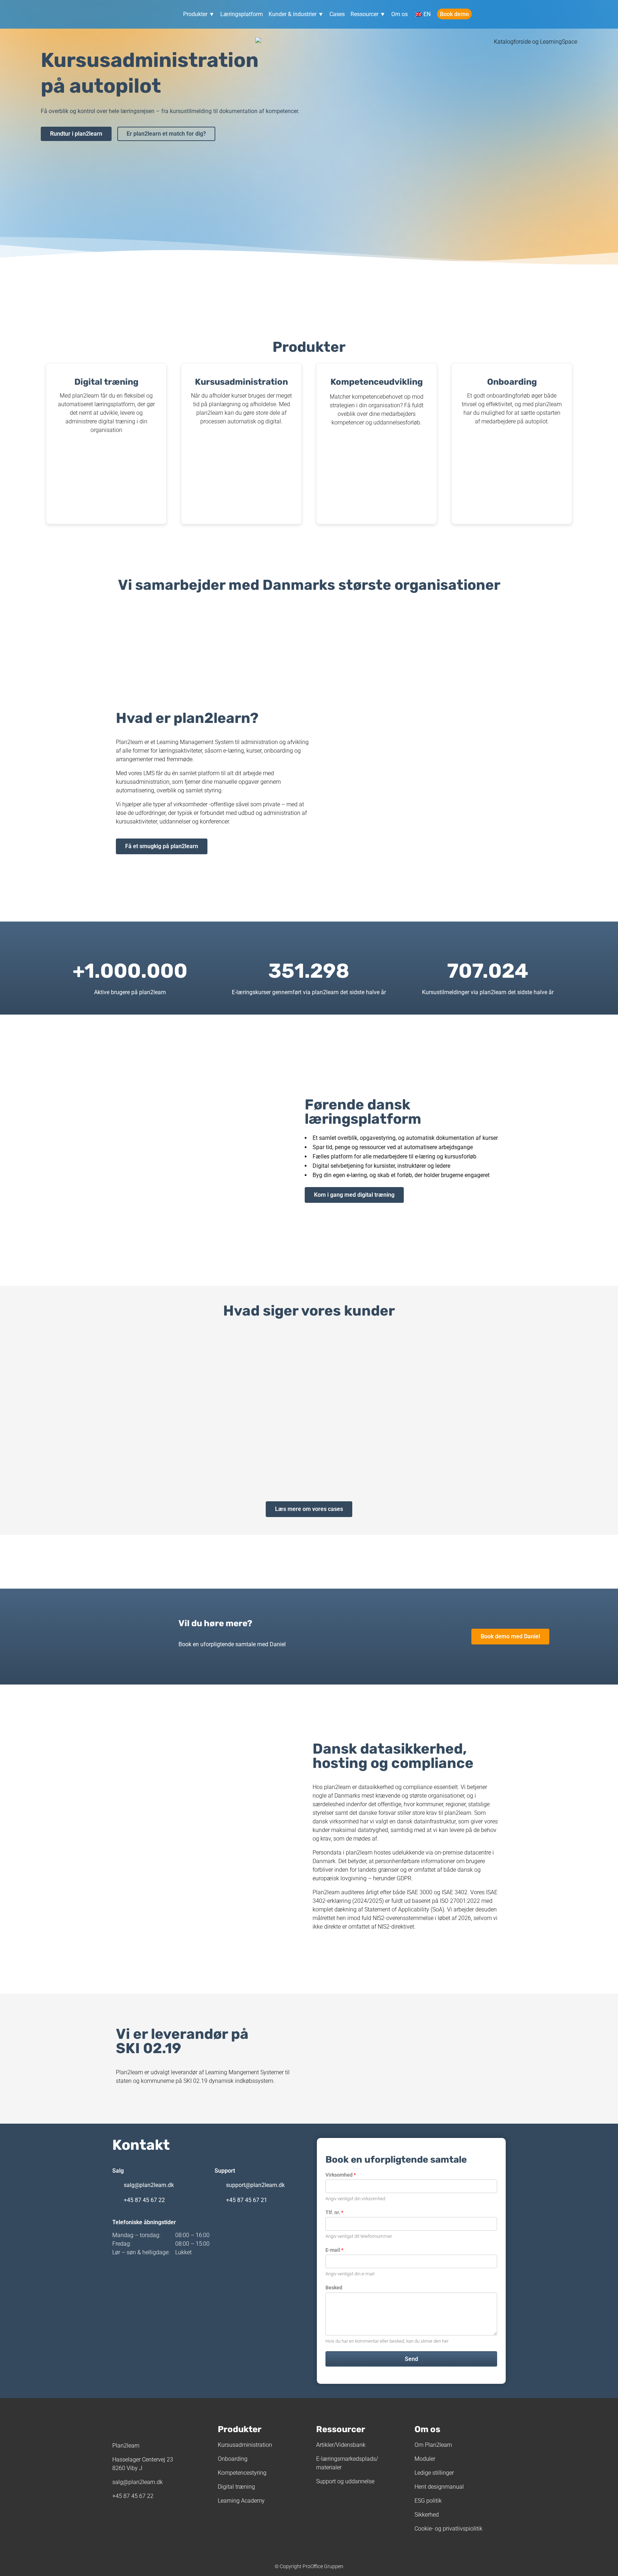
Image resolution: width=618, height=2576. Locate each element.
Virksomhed (341, 2175)
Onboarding (512, 382)
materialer (329, 2467)
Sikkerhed (427, 2515)
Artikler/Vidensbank (341, 2445)
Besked (334, 2288)
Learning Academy (241, 2501)
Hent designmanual (439, 2487)
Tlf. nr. (334, 2212)
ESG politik (428, 2501)
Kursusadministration (241, 382)
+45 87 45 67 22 (144, 2200)
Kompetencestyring (242, 2473)
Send (411, 2359)
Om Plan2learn (433, 2445)
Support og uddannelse (345, 2481)
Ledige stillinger (434, 2473)
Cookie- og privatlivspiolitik (448, 2529)
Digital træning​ (106, 382)
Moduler (425, 2459)
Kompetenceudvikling (377, 382)
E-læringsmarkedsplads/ (347, 2459)
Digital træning (236, 2487)
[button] (11, 1408)
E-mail (334, 2250)
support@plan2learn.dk (255, 2185)
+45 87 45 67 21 (247, 2200)
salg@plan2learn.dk (149, 2185)
